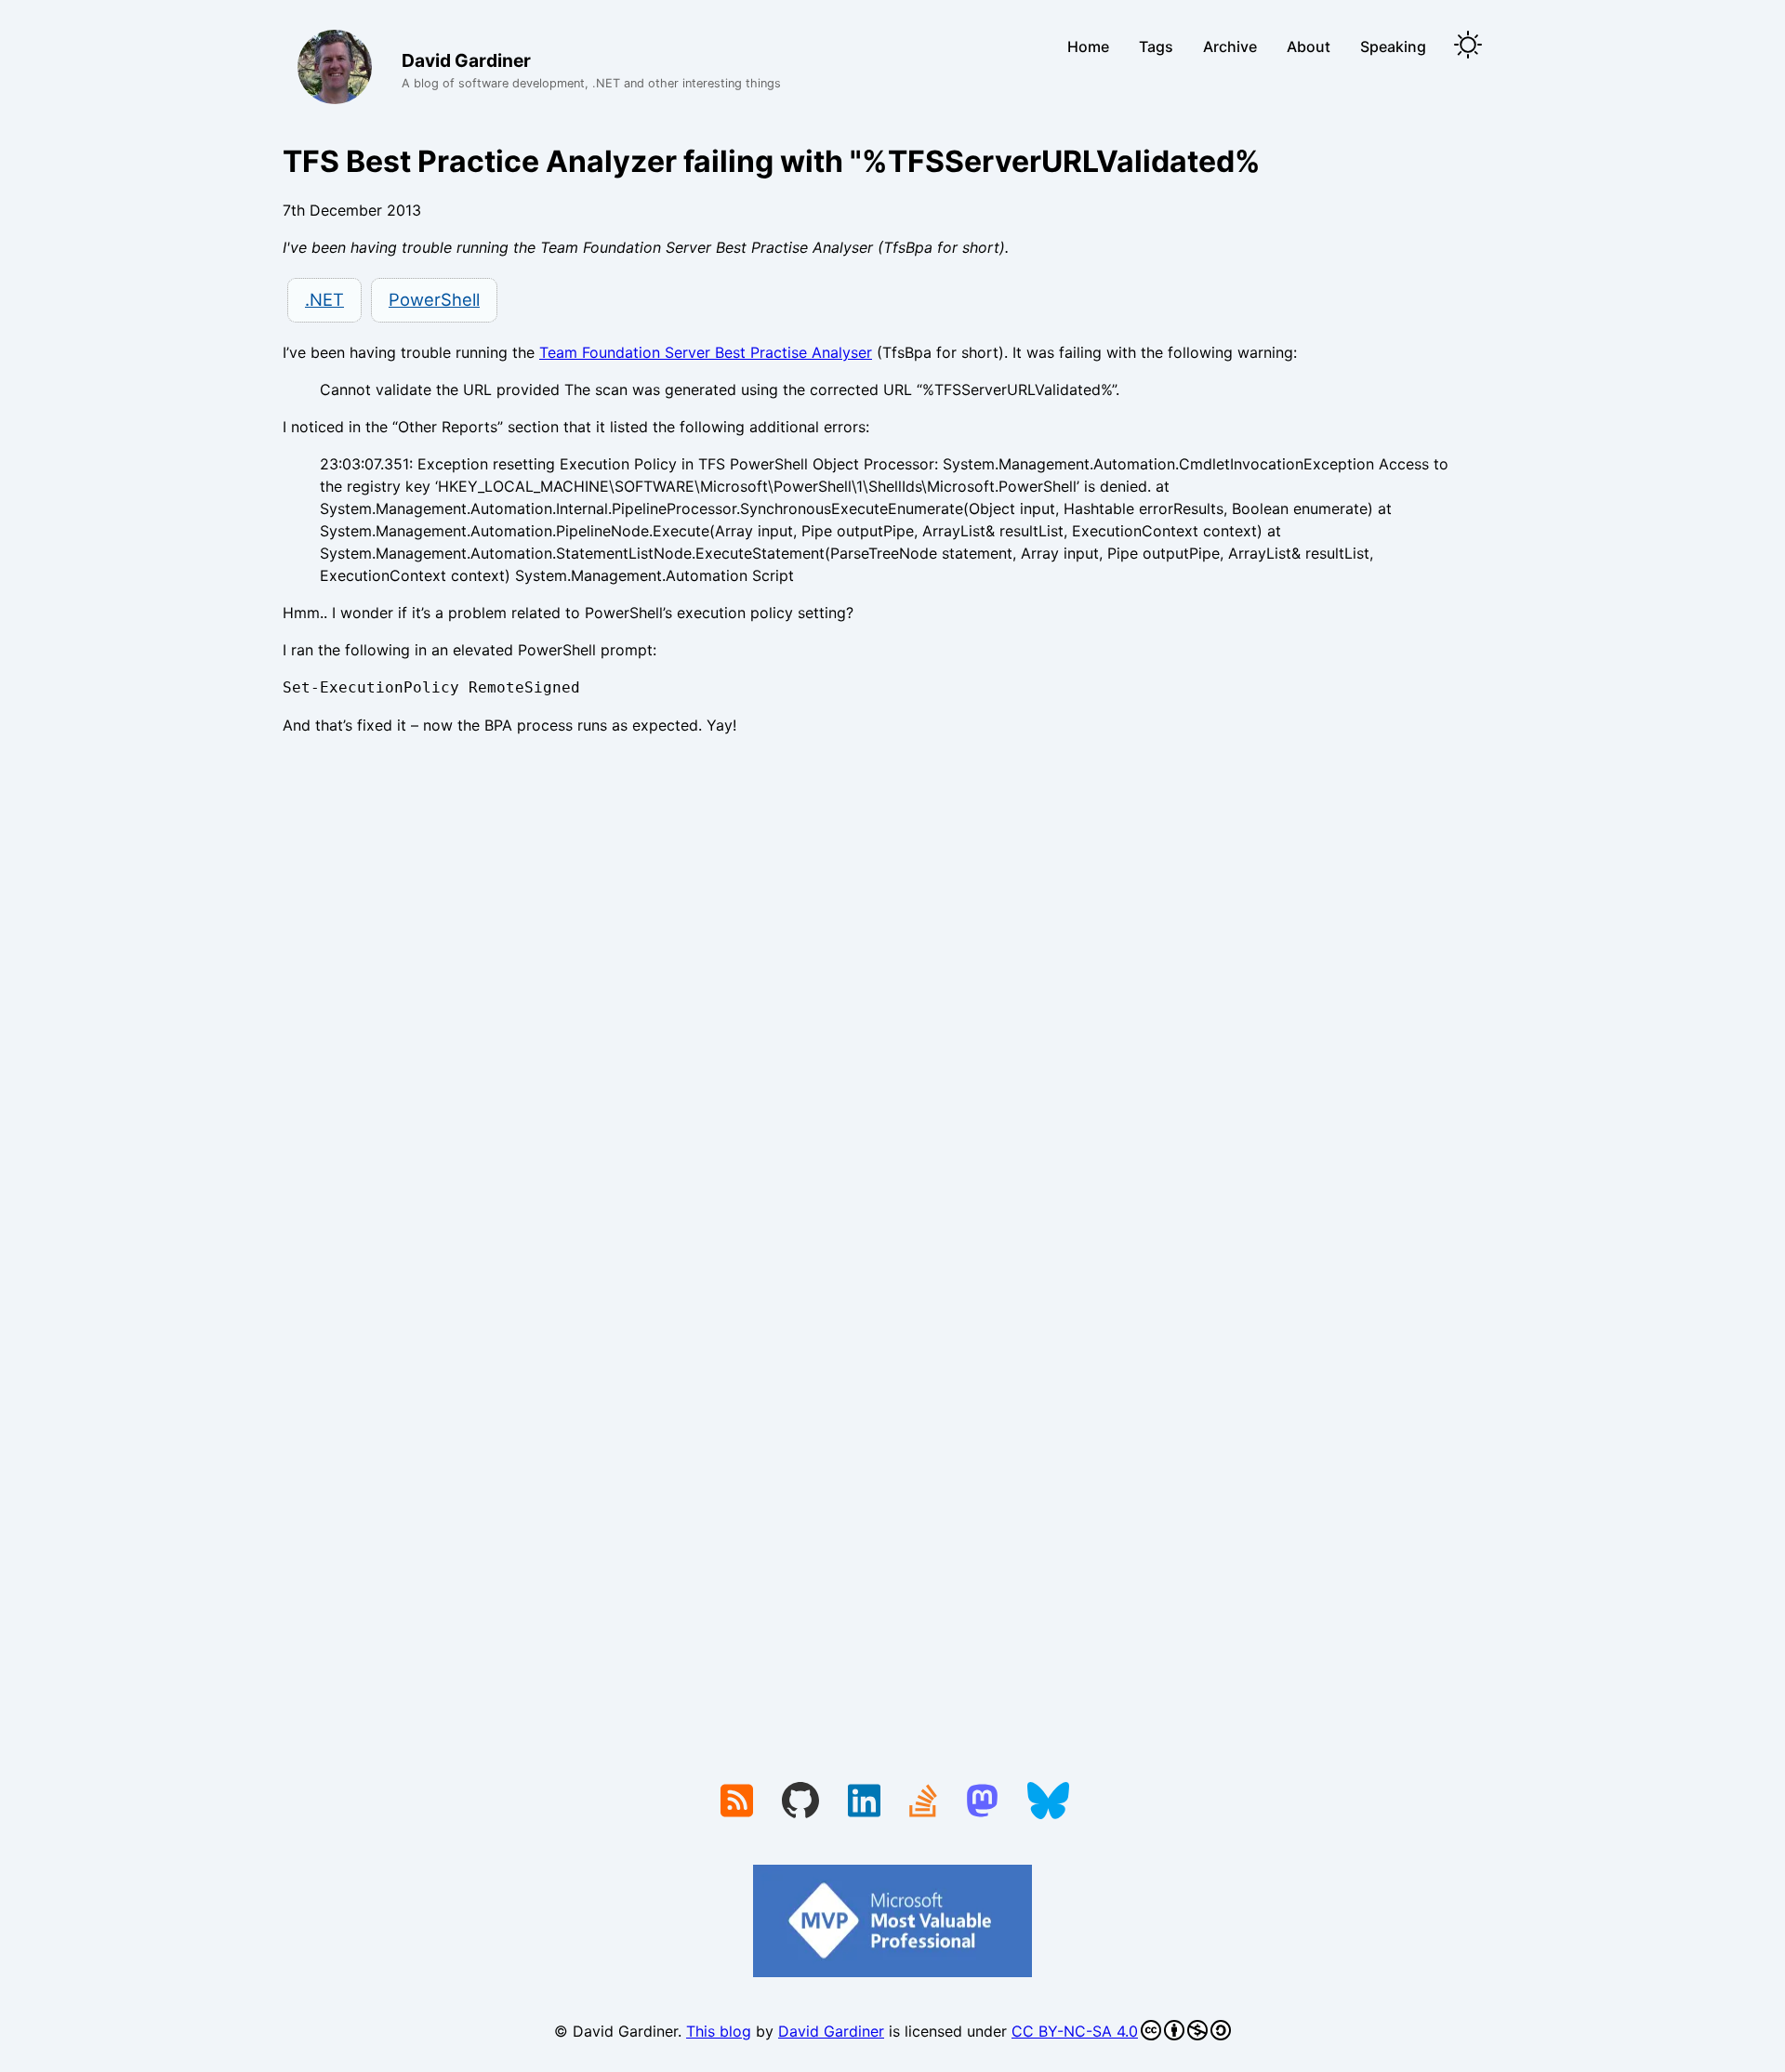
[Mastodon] (982, 1802)
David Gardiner (831, 2031)
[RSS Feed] (737, 1802)
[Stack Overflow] (923, 1802)
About (1309, 46)
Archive (1230, 46)
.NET (324, 299)
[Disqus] (892, 1006)
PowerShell (434, 299)
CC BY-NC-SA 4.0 (1075, 2031)
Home (1088, 46)
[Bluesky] (1048, 1802)
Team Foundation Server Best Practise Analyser (706, 352)
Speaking (1393, 46)
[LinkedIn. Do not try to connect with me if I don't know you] (864, 1802)
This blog (719, 2031)
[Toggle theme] (1468, 46)
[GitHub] (800, 1802)
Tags (1156, 46)
